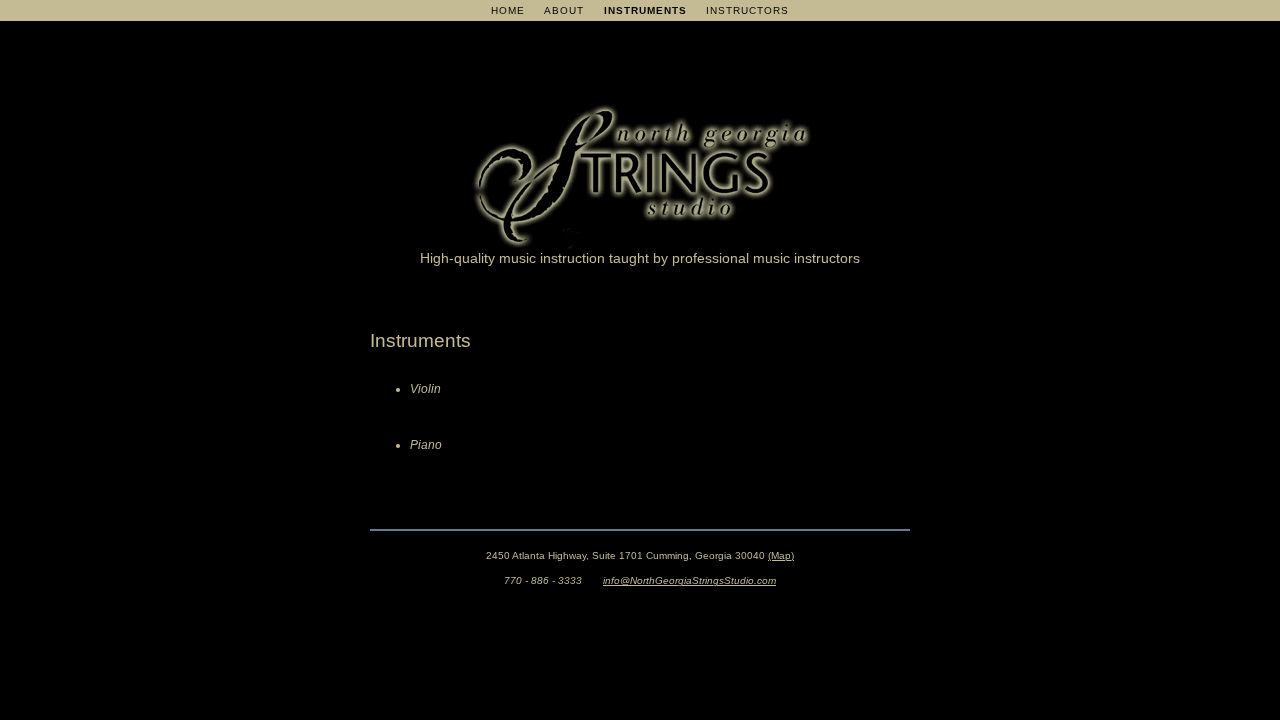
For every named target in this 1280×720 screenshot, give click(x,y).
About (564, 10)
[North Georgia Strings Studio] (640, 238)
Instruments (645, 10)
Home (508, 10)
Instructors (747, 10)
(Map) (781, 555)
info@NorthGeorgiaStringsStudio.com (689, 580)
